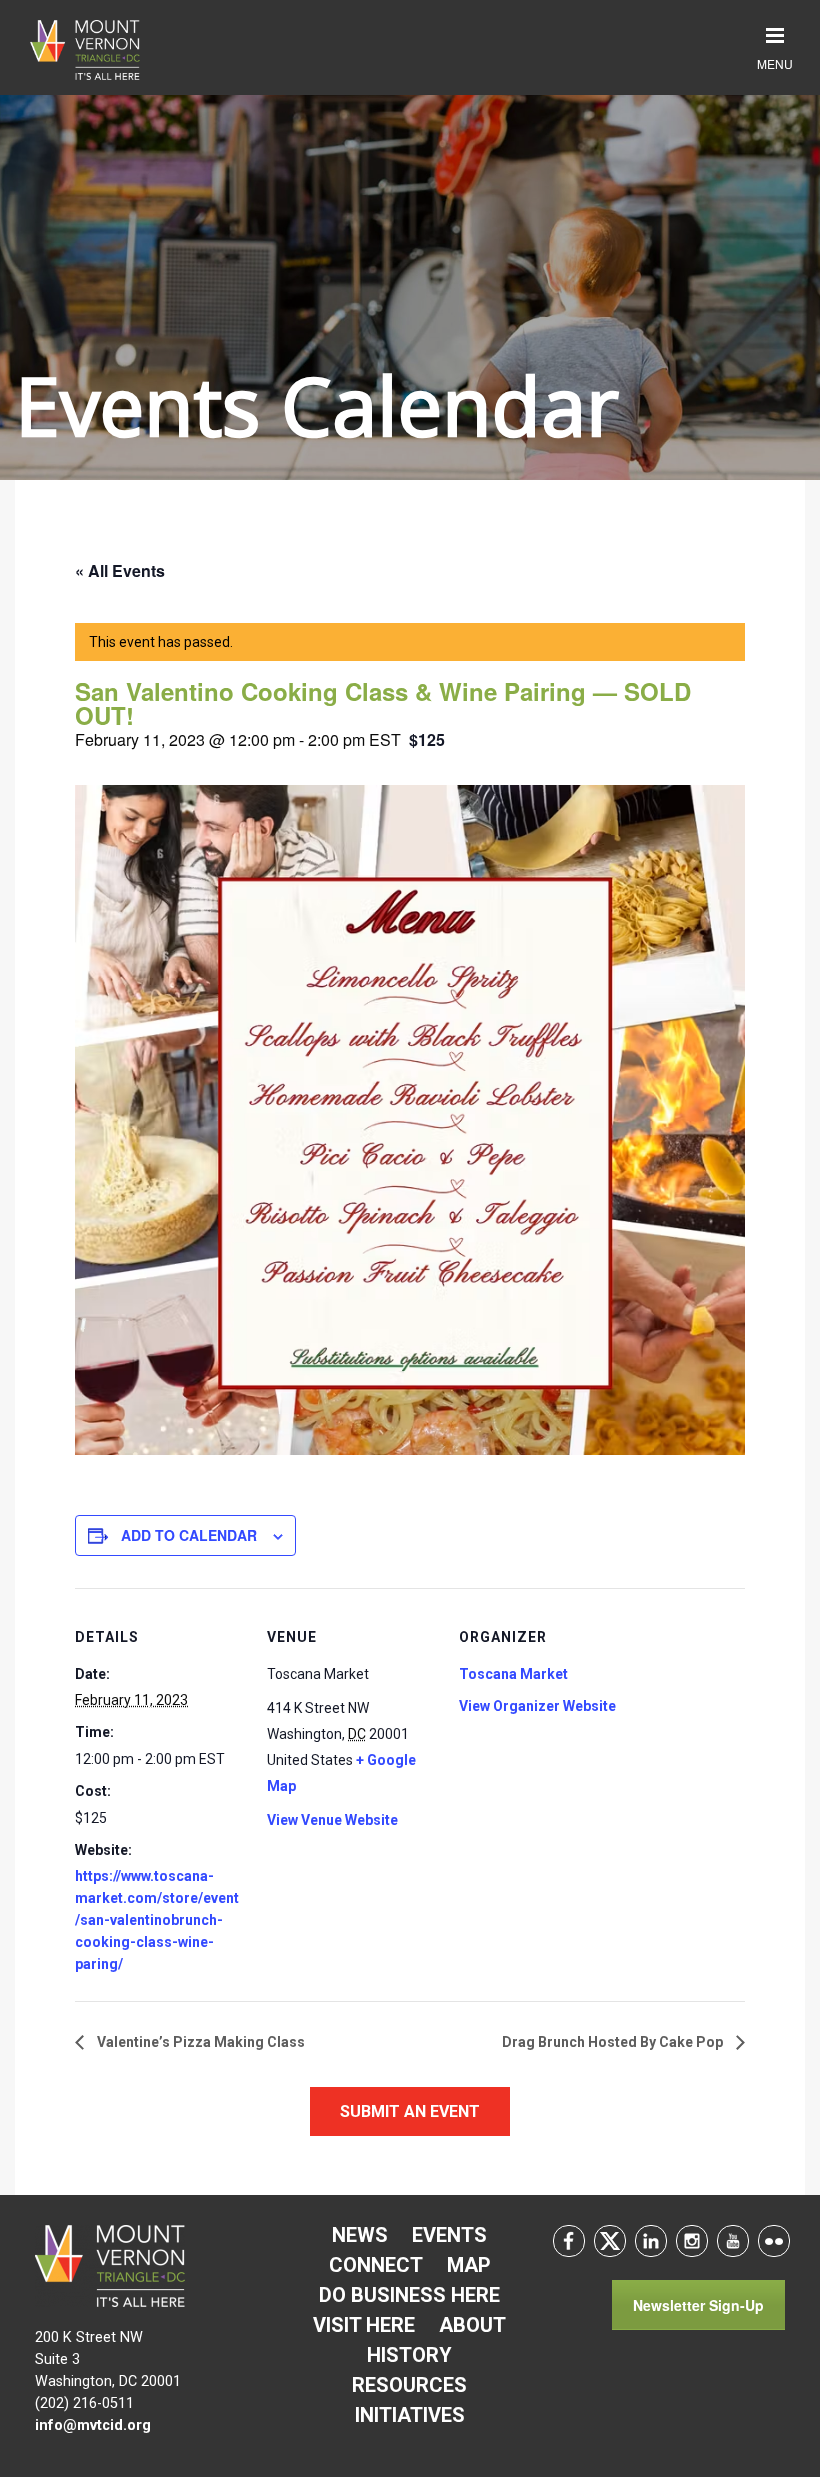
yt (733, 2241)
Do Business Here (409, 2295)
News (360, 2235)
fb (569, 2241)
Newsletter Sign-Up (698, 2305)
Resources (409, 2385)
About (472, 2325)
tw (610, 2241)
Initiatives (410, 2415)
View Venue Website (332, 1820)
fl (774, 2241)
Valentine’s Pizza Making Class (199, 2042)
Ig (692, 2241)
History (409, 2355)
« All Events (120, 570)
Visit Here (364, 2325)
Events (449, 2235)
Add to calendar (189, 1535)
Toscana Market (513, 1674)
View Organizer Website (537, 1706)
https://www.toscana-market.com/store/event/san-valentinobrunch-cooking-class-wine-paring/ (157, 1920)
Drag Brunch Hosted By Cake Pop (614, 2042)
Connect (376, 2265)
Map (469, 2265)
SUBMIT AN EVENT (410, 2111)
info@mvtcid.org (93, 2425)
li (651, 2241)
